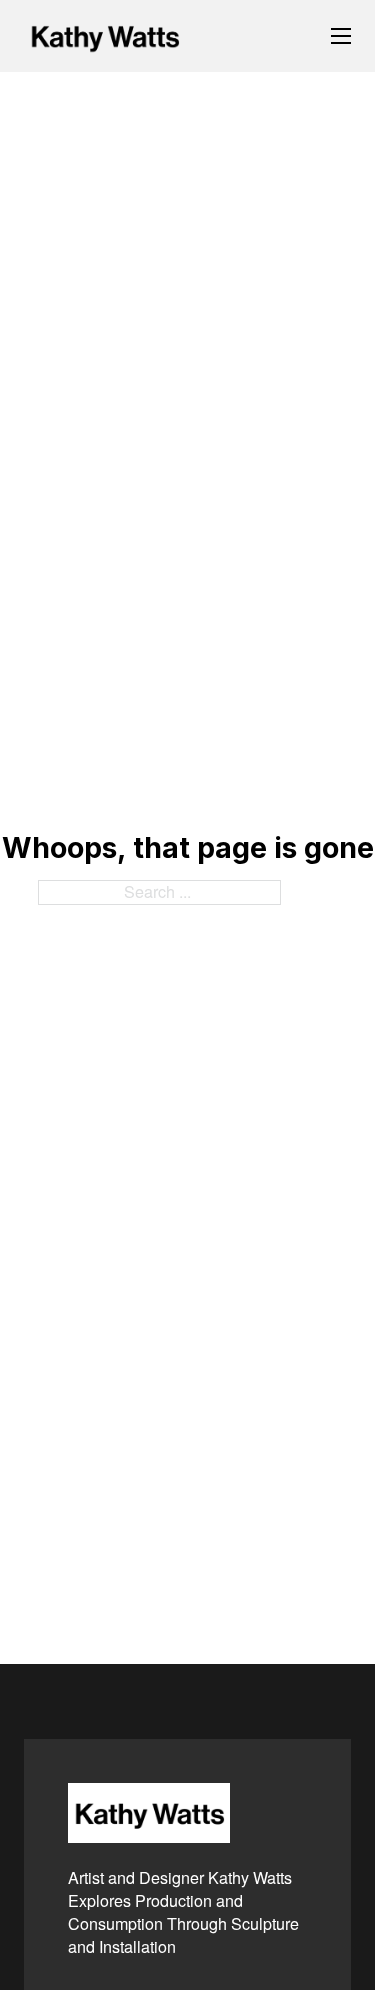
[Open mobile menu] (341, 36)
